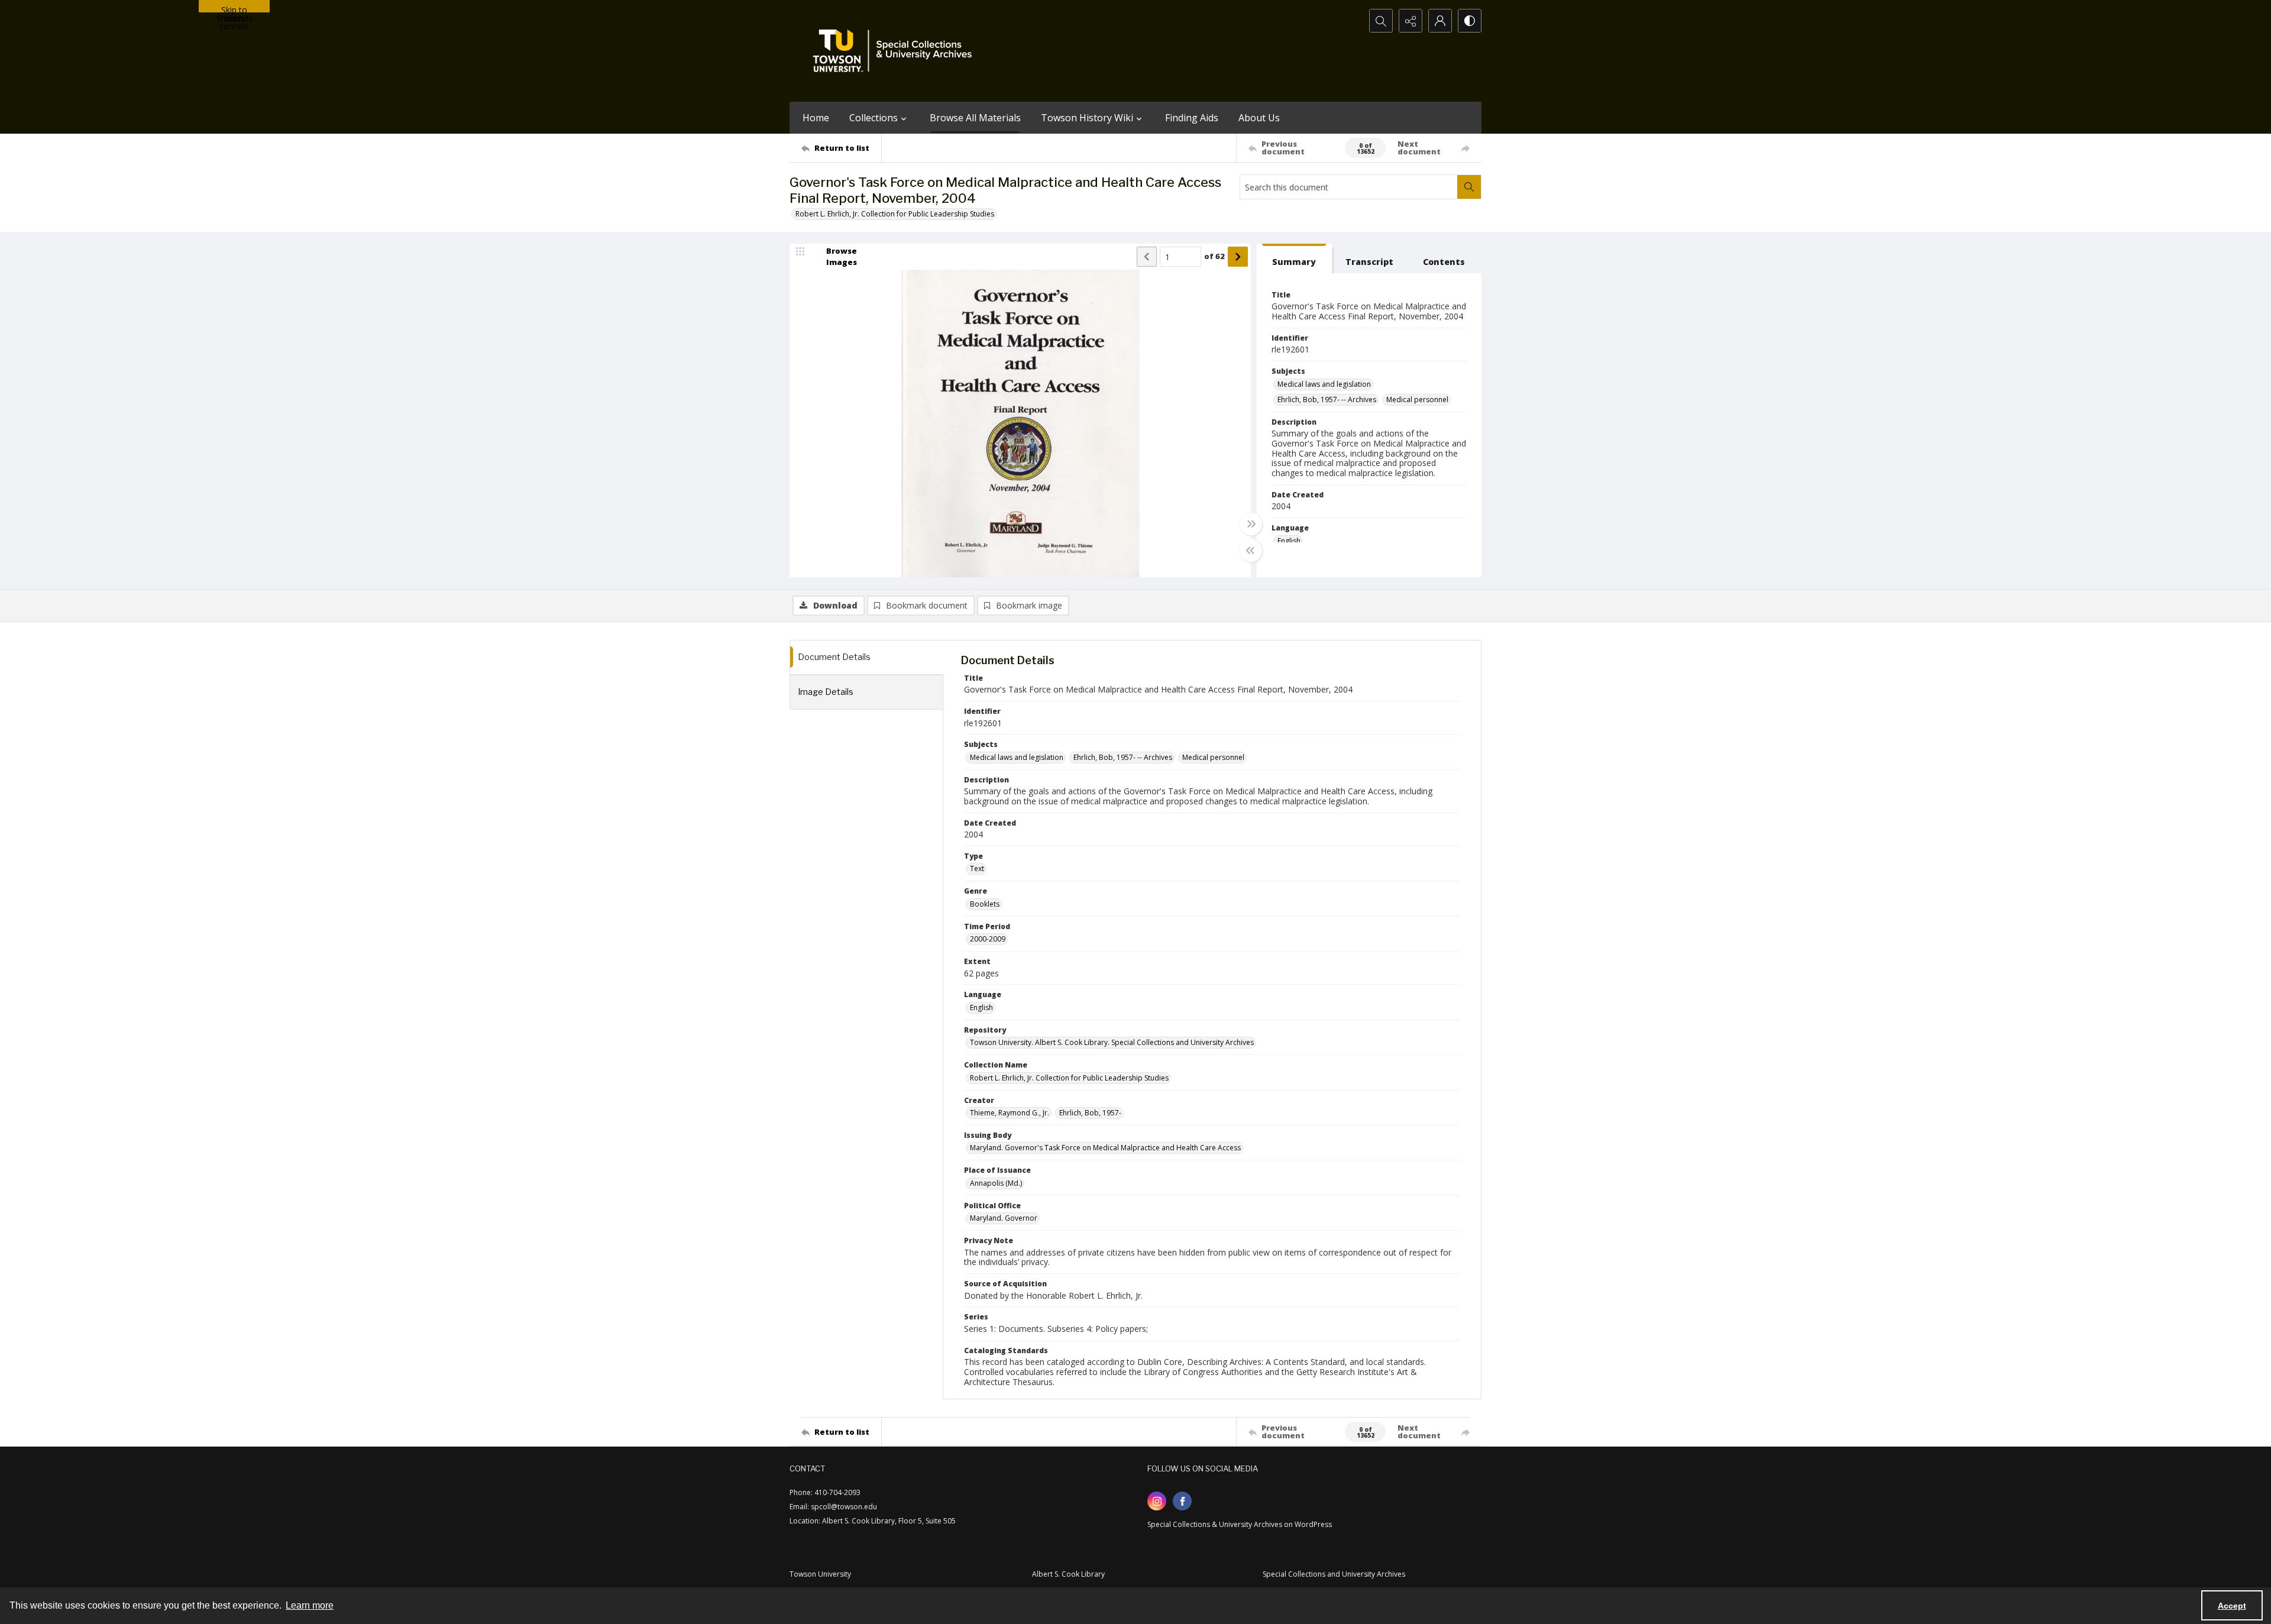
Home (816, 118)
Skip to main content (234, 8)
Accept (2232, 1606)
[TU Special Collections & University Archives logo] (896, 51)
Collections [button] (874, 118)
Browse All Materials (975, 118)
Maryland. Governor (1004, 1218)
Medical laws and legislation (1324, 384)
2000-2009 (988, 939)
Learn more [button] (310, 1605)
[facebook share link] (1182, 1501)
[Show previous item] (1147, 257)
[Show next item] (1238, 257)
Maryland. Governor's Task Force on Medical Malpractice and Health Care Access (1105, 1148)
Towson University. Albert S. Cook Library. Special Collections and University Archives (1112, 1042)
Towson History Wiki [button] (1087, 118)
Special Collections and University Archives (1334, 1574)
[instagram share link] (1157, 1501)
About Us (1259, 118)
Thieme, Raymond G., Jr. (1010, 1113)
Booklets (985, 904)
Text (977, 868)
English (1289, 541)
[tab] (1294, 259)
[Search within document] (1469, 187)
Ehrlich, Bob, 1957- (1090, 1113)
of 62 (1214, 256)
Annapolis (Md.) (996, 1183)
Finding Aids (1192, 118)
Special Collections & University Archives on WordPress (1240, 1524)
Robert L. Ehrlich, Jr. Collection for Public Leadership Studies (895, 214)
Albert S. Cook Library (1068, 1574)
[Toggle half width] (1251, 551)
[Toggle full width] (1251, 524)
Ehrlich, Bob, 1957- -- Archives (1327, 399)
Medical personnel (1417, 399)
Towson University (820, 1574)
